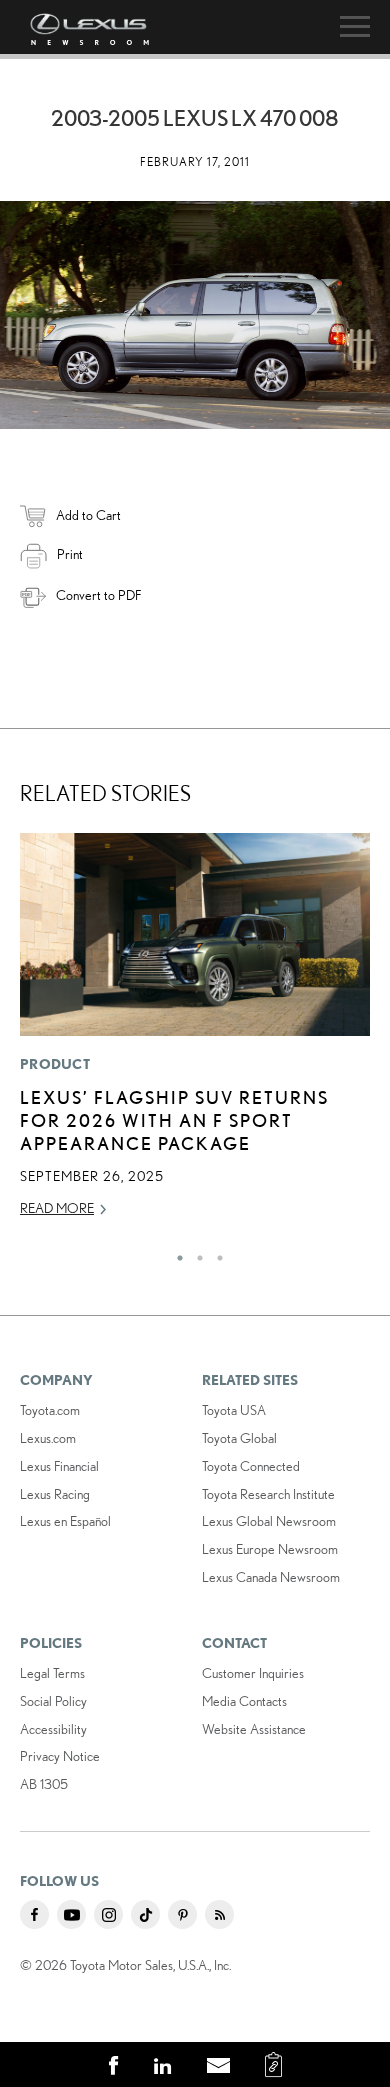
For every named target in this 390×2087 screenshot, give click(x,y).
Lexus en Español (65, 1521)
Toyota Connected (251, 1466)
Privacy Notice (60, 1756)
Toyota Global (239, 1438)
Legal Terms (52, 1673)
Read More (57, 1208)
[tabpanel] (195, 1034)
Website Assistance (254, 1729)
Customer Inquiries (253, 1673)
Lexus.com (48, 1438)
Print (70, 554)
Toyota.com (50, 1410)
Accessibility (53, 1729)
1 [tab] (175, 1253)
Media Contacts (244, 1701)
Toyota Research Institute (268, 1494)
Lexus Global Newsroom (269, 1521)
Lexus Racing (55, 1494)
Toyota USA (234, 1410)
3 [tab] (215, 1253)
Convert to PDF (98, 595)
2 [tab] (195, 1253)
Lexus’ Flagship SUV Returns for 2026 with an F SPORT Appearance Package (174, 1120)
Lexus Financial (59, 1466)
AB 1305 (44, 1784)
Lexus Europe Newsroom (270, 1549)
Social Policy (53, 1701)
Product (55, 1064)
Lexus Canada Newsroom (271, 1577)
